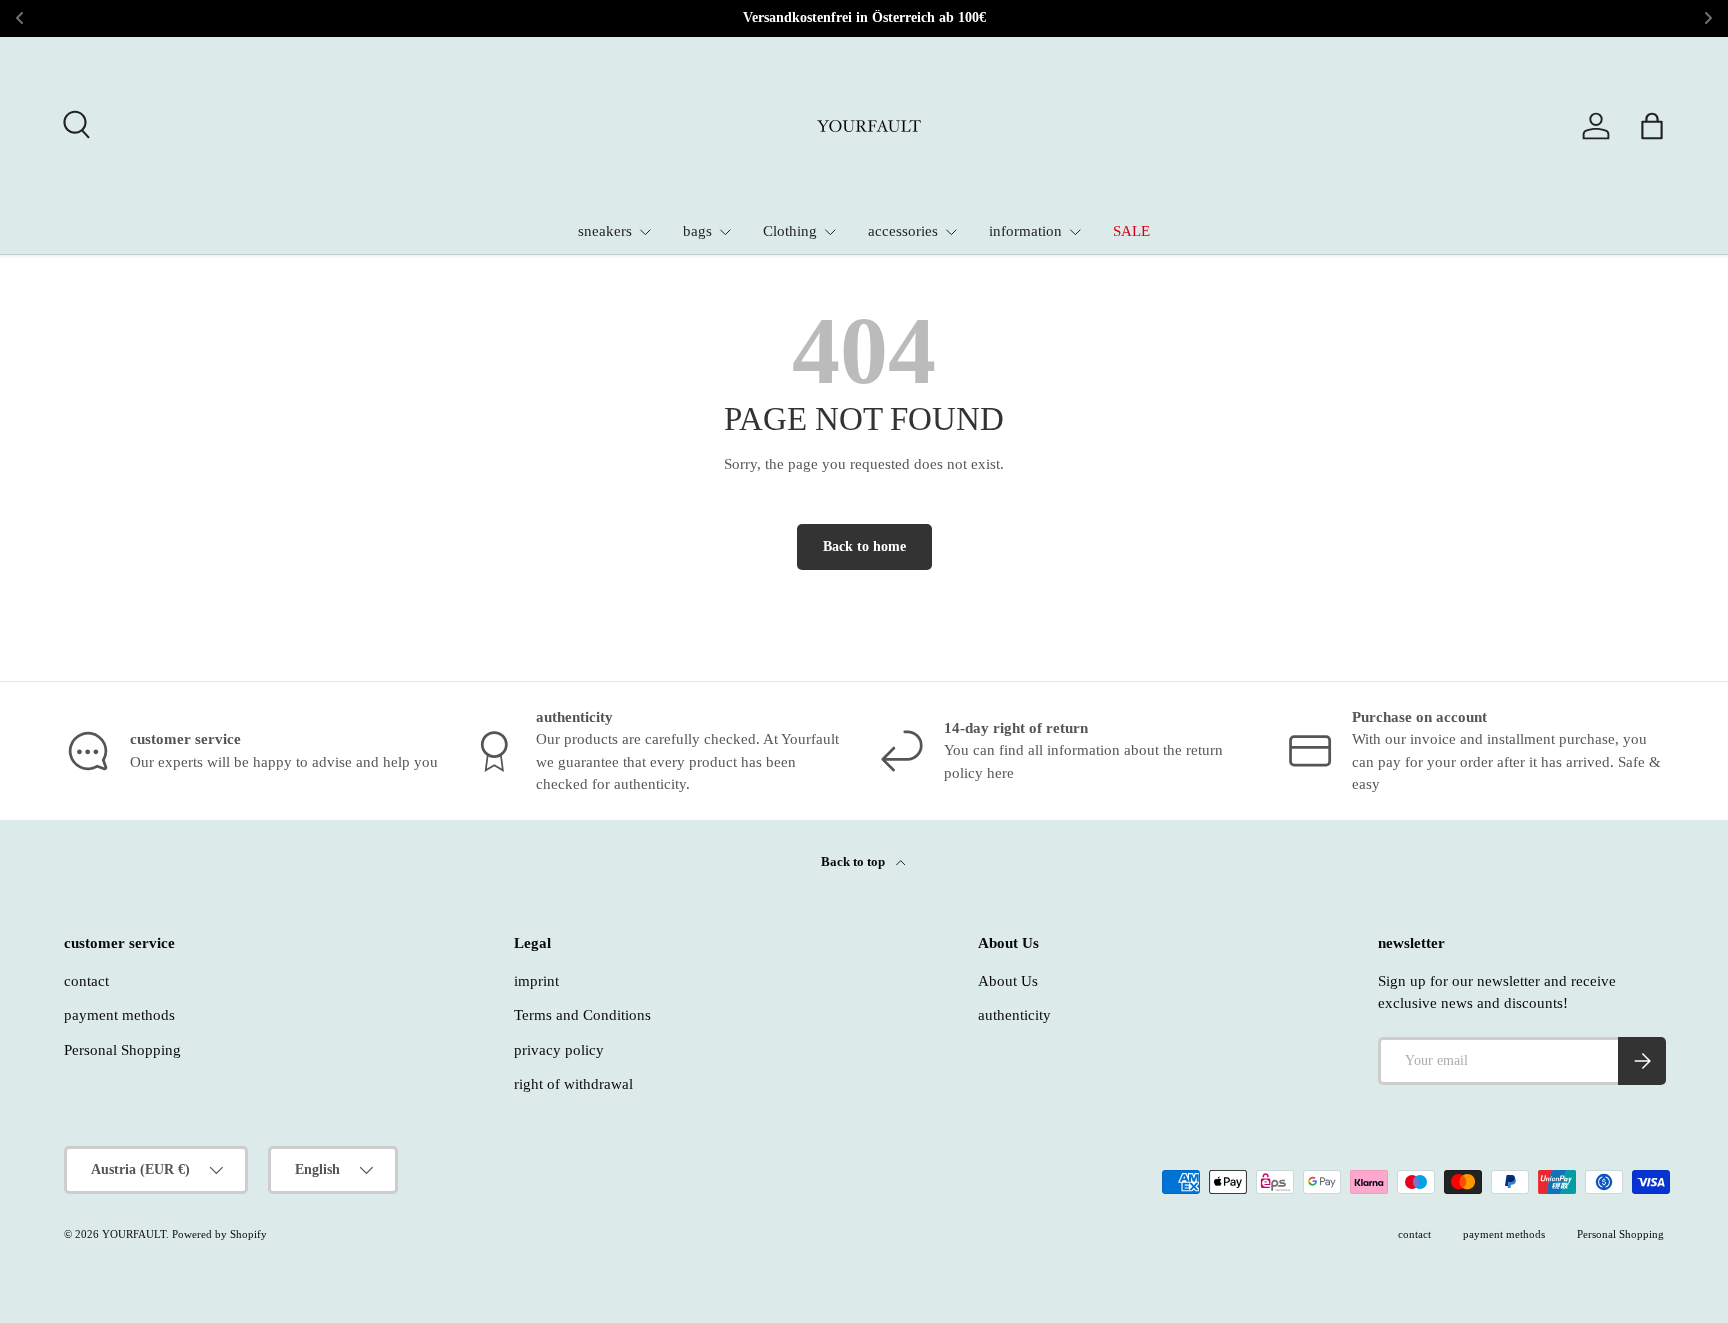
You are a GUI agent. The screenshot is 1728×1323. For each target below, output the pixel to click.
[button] (1652, 126)
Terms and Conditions (582, 1015)
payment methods (119, 1015)
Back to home (864, 546)
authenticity (1014, 1015)
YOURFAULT (134, 1234)
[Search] (74, 122)
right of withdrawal (573, 1084)
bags (697, 231)
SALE (1131, 231)
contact (86, 981)
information (1025, 231)
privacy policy (559, 1050)
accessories (903, 231)
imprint (536, 981)
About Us (1008, 981)
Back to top (854, 861)
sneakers (605, 231)
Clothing (790, 231)
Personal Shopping (122, 1050)
